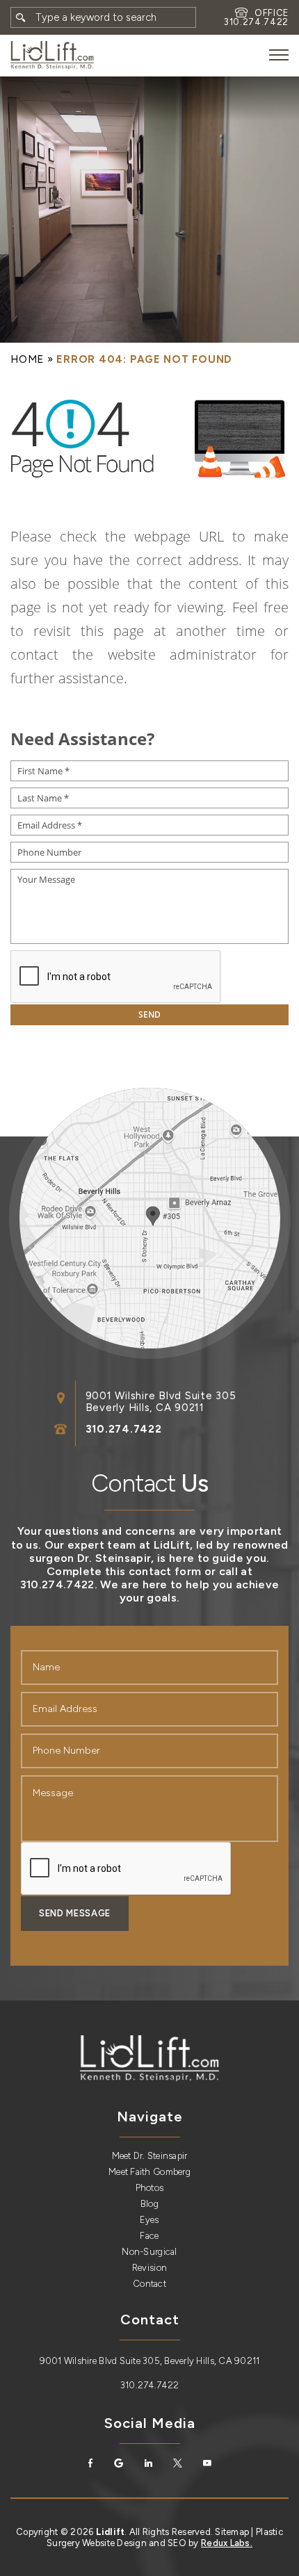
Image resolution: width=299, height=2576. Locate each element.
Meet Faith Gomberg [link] (149, 2172)
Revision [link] (149, 2268)
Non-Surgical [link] (149, 2252)
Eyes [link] (149, 2220)
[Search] (21, 17)
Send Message (75, 1913)
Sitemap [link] (232, 2532)
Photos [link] (150, 2188)
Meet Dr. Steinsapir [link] (150, 2156)
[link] (52, 55)
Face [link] (149, 2236)
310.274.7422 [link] (256, 22)
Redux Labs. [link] (227, 2543)
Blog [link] (149, 2204)
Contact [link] (149, 2284)
